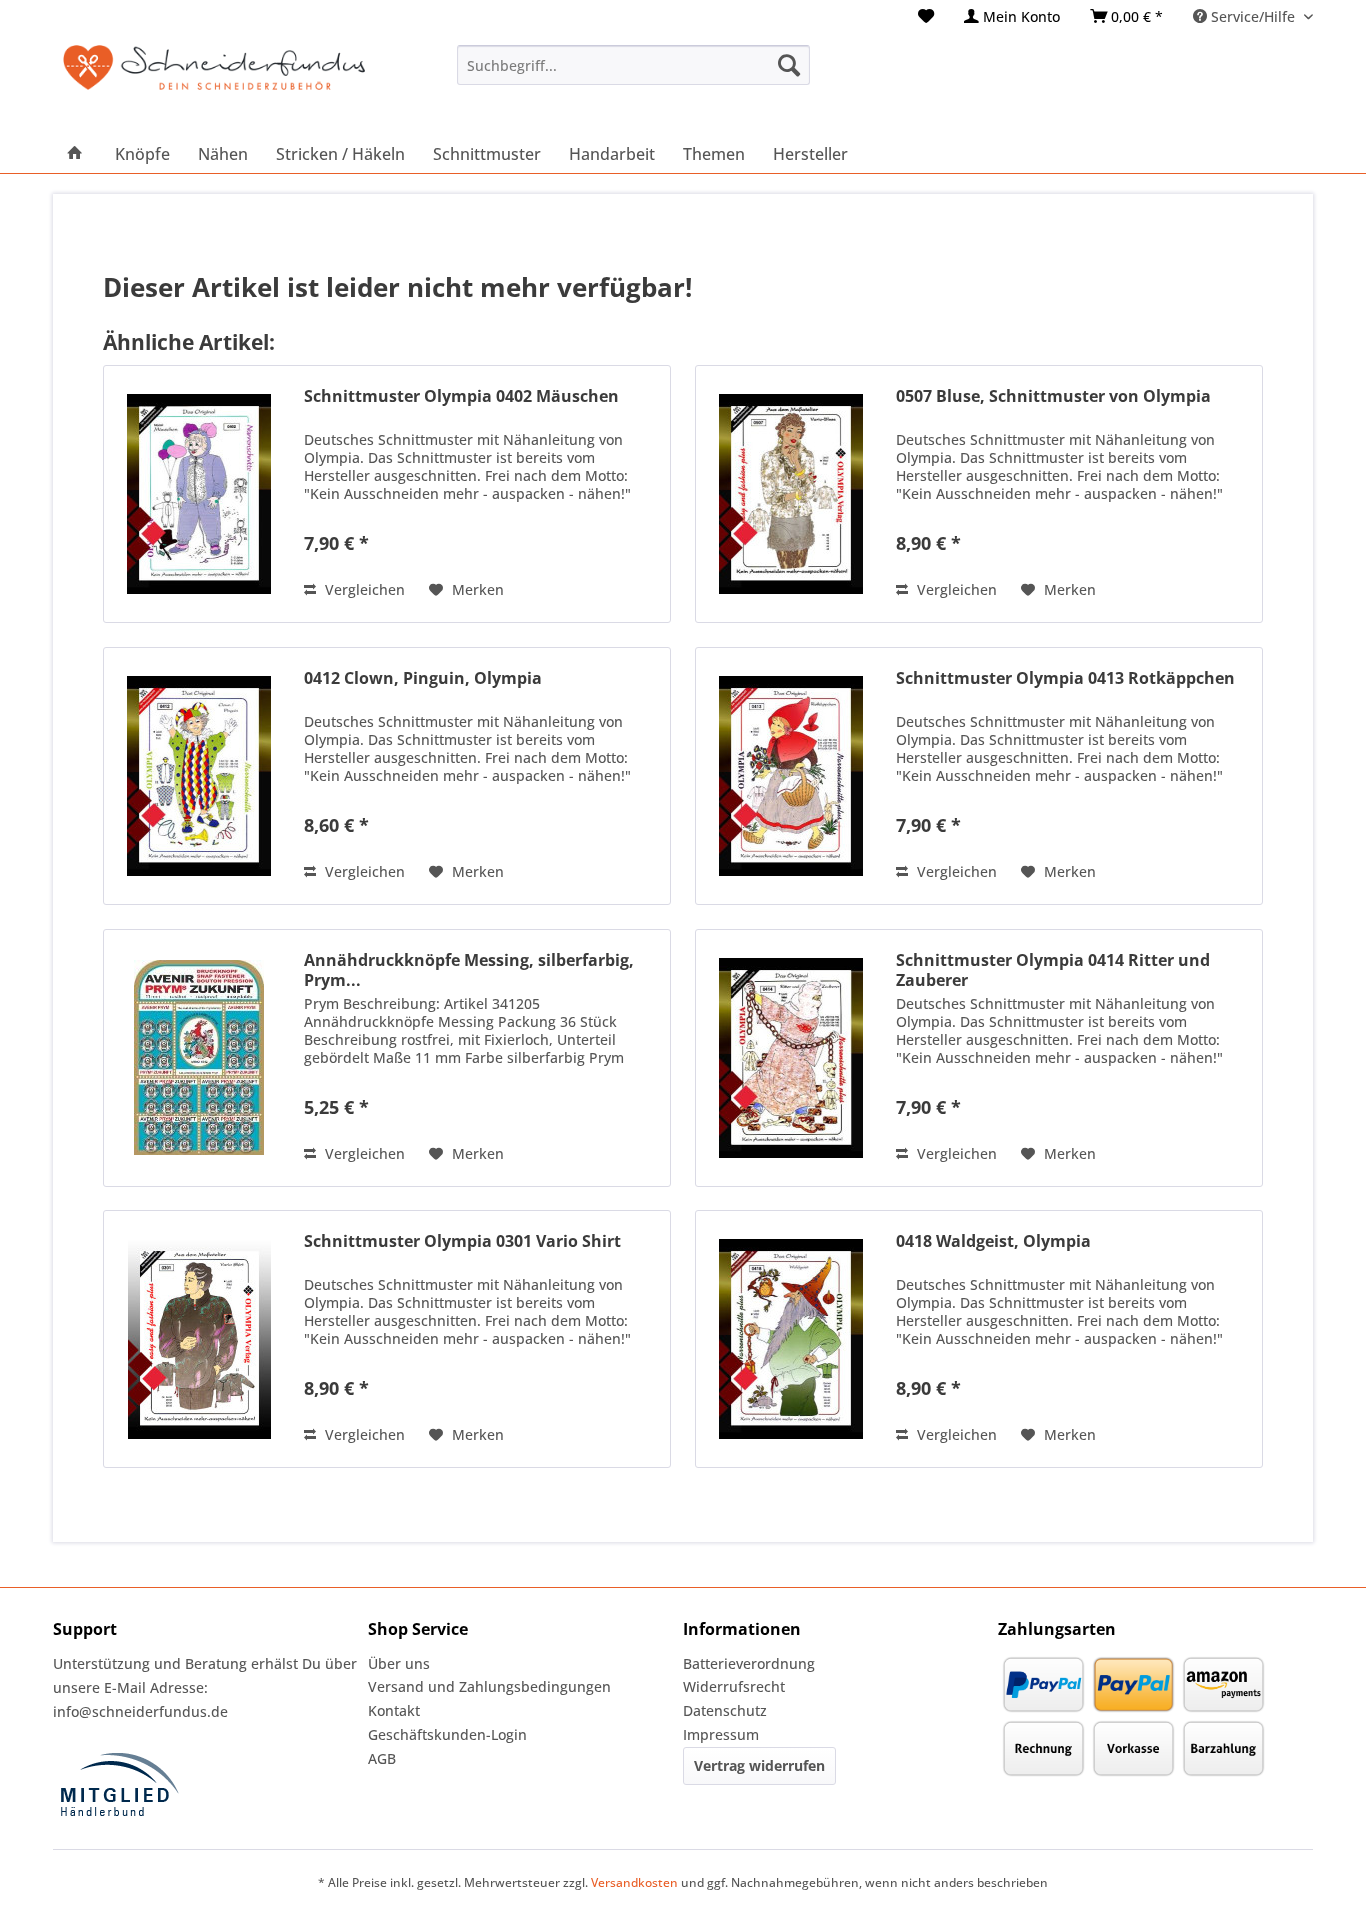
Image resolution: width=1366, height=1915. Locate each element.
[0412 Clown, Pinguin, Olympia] (199, 776)
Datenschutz (725, 1710)
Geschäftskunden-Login (447, 1734)
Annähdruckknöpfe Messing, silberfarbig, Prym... (469, 970)
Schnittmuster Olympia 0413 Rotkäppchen (1065, 678)
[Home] (75, 154)
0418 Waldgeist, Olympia (993, 1241)
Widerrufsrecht (734, 1686)
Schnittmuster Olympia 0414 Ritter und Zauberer (1053, 970)
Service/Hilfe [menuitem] (1253, 16)
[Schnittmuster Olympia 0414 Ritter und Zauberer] (791, 1058)
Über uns (399, 1663)
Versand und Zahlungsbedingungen (489, 1686)
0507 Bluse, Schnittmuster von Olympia (1053, 396)
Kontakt (394, 1710)
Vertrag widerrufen (759, 1765)
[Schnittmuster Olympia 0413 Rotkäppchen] (791, 776)
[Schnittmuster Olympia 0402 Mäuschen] (199, 494)
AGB (382, 1758)
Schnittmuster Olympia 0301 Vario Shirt (462, 1241)
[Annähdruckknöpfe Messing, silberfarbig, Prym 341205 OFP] (199, 1058)
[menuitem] (926, 16)
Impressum (721, 1734)
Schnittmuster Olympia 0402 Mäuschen (461, 396)
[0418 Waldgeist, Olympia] (791, 1339)
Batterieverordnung (749, 1663)
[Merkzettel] (926, 16)
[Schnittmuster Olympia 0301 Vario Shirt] (199, 1339)
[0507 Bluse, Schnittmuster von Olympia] (791, 494)
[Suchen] (789, 65)
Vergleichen (363, 589)
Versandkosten (634, 1882)
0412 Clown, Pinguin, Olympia (423, 678)
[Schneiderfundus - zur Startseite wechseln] (214, 80)
